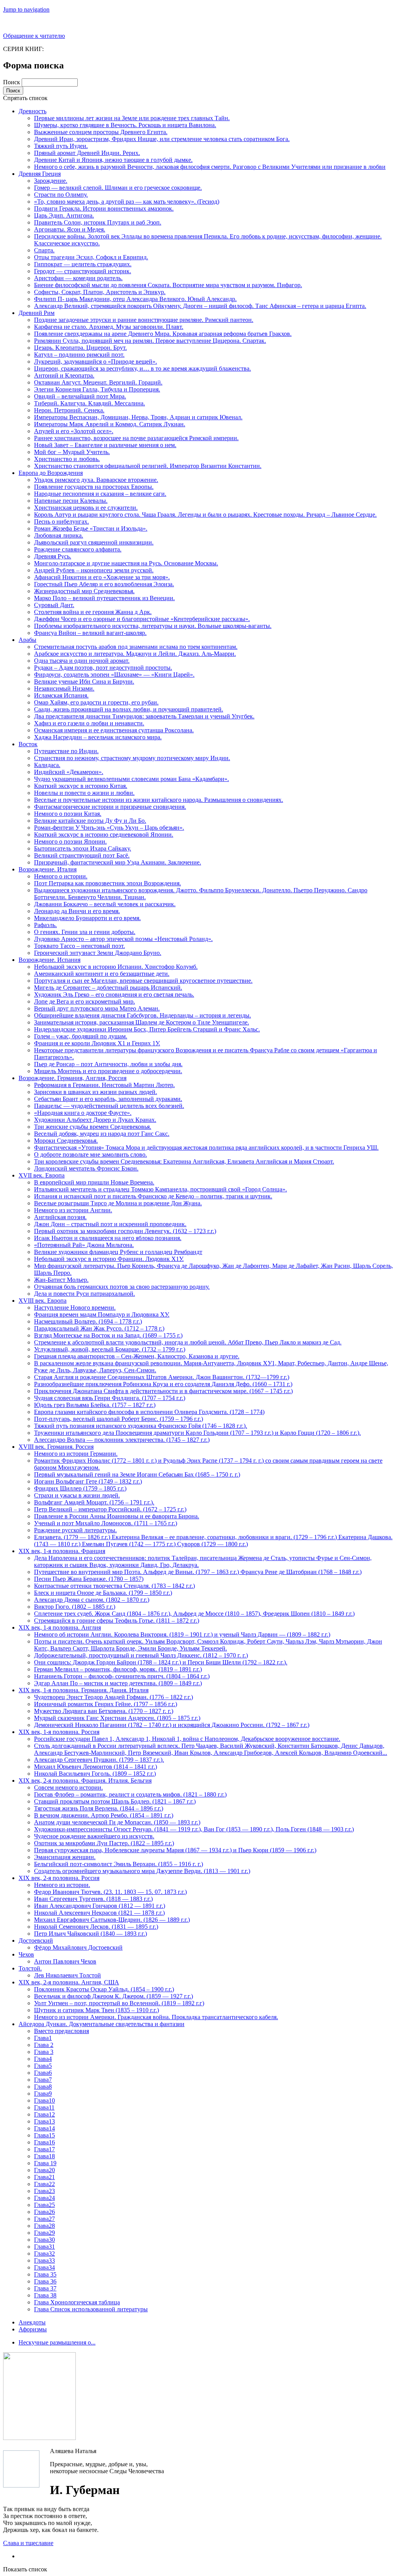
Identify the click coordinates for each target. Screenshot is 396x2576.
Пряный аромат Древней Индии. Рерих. (87, 153)
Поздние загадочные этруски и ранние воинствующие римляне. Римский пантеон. (144, 320)
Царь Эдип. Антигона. (64, 215)
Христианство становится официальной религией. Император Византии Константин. (148, 466)
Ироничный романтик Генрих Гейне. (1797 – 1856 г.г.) (106, 1704)
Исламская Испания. (61, 695)
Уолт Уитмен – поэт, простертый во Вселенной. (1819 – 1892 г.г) (119, 2003)
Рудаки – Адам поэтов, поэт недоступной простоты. (103, 668)
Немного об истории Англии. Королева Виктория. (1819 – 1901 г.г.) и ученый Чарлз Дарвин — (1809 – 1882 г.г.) (182, 1634)
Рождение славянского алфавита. (78, 549)
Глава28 (44, 2226)
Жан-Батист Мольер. (61, 1280)
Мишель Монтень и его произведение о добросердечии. (108, 1071)
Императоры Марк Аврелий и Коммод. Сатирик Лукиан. (110, 424)
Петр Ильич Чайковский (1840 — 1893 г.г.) (90, 1934)
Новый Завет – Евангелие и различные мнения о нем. (105, 445)
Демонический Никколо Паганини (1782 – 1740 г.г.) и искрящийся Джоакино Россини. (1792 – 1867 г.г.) (172, 1725)
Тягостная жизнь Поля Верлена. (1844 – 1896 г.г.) (99, 1808)
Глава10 (44, 2100)
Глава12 (44, 2114)
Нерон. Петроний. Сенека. (69, 410)
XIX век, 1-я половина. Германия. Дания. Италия (84, 1690)
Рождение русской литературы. (75, 1530)
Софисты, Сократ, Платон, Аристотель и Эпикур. (100, 292)
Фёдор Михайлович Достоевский (78, 1947)
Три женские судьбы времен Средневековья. (93, 1127)
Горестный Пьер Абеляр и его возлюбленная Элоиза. (104, 584)
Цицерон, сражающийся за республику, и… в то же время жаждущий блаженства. (143, 368)
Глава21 (44, 2177)
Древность (32, 111)
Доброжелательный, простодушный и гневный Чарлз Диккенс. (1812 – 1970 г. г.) (141, 1655)
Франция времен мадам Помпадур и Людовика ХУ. (102, 1314)
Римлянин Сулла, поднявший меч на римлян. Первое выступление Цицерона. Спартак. (150, 341)
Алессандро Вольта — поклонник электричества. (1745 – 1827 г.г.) (122, 1440)
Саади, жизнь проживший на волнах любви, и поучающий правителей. (129, 709)
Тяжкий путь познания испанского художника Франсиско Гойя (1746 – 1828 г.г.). (141, 1426)
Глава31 (44, 2247)
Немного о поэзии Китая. (68, 814)
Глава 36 (45, 2281)
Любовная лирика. (59, 535)
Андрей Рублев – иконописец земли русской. (94, 570)
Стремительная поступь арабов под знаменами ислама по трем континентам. (136, 647)
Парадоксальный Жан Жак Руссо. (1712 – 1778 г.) (99, 1328)
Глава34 (44, 2267)
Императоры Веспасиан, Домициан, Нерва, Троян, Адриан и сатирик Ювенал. (138, 417)
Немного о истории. (61, 876)
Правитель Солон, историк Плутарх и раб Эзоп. (98, 222)
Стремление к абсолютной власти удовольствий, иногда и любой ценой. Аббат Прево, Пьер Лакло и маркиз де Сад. (188, 1342)
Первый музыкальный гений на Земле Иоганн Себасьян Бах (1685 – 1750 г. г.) (137, 1474)
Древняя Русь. (53, 556)
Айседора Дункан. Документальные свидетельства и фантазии (102, 2024)
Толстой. (30, 1968)
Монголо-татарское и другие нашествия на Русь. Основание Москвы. (126, 563)
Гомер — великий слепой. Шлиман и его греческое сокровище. (118, 188)
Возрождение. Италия (48, 869)
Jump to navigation (26, 9)
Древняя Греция (40, 174)
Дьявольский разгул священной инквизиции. (94, 542)
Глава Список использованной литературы (91, 2309)
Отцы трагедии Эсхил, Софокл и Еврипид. (91, 257)
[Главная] (21, 2469)
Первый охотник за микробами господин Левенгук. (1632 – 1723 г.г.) (125, 1231)
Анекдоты (32, 2322)
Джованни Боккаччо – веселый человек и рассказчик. (105, 904)
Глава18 (44, 2156)
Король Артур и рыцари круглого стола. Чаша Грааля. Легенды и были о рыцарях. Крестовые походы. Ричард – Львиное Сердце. (205, 515)
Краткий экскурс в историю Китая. (81, 786)
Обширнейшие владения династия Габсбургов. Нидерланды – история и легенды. (143, 1015)
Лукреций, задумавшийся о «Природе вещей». (96, 362)
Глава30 (44, 2240)
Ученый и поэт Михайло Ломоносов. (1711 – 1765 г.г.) (106, 1523)
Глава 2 (44, 2045)
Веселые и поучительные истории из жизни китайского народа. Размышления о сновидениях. (159, 800)
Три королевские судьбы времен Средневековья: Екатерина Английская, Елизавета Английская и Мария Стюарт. (184, 1161)
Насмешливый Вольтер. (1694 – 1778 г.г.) (88, 1321)
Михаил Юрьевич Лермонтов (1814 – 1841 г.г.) (96, 1767)
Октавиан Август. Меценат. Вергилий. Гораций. (98, 382)
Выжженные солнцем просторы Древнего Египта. (101, 132)
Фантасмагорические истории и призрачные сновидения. (110, 807)
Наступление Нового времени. (75, 1308)
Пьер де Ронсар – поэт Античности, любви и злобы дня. (108, 1064)
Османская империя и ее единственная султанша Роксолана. (114, 730)
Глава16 (44, 2142)
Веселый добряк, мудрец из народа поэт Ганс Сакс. (102, 1134)
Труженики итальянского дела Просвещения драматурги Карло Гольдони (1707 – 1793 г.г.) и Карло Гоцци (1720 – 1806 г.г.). (197, 1433)
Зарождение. (51, 181)
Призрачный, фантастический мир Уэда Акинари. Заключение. (118, 862)
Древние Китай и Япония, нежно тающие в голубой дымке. (113, 160)
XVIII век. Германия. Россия (56, 1447)
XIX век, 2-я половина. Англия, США (69, 1982)
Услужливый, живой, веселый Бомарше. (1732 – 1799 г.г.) (110, 1349)
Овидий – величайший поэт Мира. (80, 396)
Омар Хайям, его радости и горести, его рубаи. (96, 702)
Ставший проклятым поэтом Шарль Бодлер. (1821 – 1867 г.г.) (115, 1801)
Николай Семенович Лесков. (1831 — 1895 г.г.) (96, 1927)
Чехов (26, 1954)
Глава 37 (45, 2288)
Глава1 (43, 2038)
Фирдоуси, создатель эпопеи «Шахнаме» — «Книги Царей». (114, 675)
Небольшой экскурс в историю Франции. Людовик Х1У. (109, 1259)
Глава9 (43, 2094)
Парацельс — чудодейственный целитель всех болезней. (109, 1106)
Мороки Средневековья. (66, 1141)
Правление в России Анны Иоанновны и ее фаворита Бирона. (117, 1516)
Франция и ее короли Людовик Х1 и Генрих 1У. (97, 1043)
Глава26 (44, 2212)
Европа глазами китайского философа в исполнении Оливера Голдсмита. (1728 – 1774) (149, 1412)
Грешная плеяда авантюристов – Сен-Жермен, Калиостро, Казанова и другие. (137, 1356)
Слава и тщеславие (28, 2543)
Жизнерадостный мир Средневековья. (84, 591)
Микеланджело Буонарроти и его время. (87, 918)
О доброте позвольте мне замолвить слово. (90, 1154)
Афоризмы (33, 2329)
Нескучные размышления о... (57, 2342)
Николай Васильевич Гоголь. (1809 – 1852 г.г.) (95, 1774)
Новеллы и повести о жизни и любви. (84, 793)
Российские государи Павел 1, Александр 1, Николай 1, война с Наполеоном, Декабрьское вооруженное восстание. (187, 1739)
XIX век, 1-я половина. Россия (59, 1732)
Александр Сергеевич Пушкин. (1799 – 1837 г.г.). (99, 1760)
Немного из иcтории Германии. (76, 1454)
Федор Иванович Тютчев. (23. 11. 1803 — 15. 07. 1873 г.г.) (110, 1892)
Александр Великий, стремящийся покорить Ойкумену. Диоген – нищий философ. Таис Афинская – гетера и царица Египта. (200, 306)
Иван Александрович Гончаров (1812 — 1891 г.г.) (100, 1906)
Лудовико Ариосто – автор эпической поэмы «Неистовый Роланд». (123, 939)
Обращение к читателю (34, 36)
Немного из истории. (62, 1885)
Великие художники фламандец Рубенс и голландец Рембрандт (118, 1252)
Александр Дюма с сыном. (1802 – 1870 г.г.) (92, 1600)
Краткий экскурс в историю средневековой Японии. (104, 835)
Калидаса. (47, 765)
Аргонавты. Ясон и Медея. (70, 229)
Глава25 (44, 2205)
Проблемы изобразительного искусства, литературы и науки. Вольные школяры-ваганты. (153, 626)
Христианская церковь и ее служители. (86, 508)
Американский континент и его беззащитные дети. (102, 974)
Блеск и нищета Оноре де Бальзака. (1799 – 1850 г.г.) (103, 1593)
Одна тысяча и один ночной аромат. (82, 661)
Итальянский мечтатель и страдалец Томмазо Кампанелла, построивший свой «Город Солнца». (160, 1189)
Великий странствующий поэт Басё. (82, 855)
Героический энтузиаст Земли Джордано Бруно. (98, 953)
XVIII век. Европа (43, 1301)
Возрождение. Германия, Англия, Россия (73, 1078)
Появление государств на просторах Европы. (94, 487)
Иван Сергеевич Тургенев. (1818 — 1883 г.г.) (93, 1899)
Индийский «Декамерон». (69, 772)
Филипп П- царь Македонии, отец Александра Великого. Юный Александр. (135, 299)
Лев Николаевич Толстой (67, 1975)
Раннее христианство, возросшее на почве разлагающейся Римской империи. (136, 438)
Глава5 (43, 2066)
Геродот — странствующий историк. (83, 271)
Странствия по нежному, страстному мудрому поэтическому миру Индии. (132, 758)
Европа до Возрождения (51, 473)
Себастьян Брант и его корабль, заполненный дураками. (108, 1099)
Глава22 (44, 2184)
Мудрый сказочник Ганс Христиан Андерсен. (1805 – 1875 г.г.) (117, 1718)
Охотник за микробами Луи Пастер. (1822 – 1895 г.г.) (104, 1843)
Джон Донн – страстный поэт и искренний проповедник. (110, 1224)
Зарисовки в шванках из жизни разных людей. (96, 1092)
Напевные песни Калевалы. (71, 501)
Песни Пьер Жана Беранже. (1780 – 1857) (89, 1579)
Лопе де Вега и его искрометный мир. (84, 1001)
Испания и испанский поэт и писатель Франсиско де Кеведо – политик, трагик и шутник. (153, 1196)
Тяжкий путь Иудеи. (61, 146)
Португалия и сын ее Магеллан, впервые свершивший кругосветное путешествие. (143, 981)
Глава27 (44, 2219)
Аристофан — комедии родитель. (78, 278)
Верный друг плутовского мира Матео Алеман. (97, 1008)
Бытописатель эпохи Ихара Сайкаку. (83, 848)
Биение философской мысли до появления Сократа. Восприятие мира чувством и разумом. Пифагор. (168, 285)
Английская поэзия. (60, 1217)
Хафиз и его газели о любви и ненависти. (89, 723)
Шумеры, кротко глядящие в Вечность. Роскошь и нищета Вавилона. (125, 125)
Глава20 (44, 2170)
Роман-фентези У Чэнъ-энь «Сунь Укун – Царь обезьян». (109, 828)
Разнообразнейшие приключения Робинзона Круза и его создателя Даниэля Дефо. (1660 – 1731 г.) (163, 1384)
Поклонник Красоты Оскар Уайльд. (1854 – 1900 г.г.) (104, 1989)
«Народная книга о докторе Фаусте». (83, 1113)
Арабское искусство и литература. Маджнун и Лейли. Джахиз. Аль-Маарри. (135, 654)
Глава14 (44, 2128)
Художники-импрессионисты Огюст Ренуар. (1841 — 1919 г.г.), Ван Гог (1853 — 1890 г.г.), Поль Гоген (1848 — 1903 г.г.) (194, 1829)
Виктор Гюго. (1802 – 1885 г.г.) (75, 1607)
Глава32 (44, 2254)
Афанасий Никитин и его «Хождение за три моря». (102, 577)
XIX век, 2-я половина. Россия (59, 1878)
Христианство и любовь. (67, 459)
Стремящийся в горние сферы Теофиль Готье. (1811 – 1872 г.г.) (117, 1621)
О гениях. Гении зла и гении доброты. (85, 932)
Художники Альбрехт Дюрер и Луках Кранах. (95, 1120)
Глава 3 (44, 2052)
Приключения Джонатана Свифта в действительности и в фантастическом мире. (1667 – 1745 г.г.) (163, 1391)
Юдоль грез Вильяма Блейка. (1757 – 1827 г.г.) (95, 1405)
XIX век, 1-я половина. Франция (62, 1551)
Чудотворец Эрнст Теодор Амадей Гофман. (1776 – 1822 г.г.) (114, 1697)
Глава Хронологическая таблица (77, 2302)
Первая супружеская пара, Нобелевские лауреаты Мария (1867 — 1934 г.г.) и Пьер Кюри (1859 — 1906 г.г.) (175, 1850)
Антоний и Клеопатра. (64, 375)
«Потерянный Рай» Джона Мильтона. (84, 1245)
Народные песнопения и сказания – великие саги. (100, 494)
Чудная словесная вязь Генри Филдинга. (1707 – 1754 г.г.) (110, 1398)
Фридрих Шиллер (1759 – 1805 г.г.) (80, 1488)
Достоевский (36, 1941)
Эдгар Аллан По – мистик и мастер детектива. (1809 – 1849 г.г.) (118, 1683)
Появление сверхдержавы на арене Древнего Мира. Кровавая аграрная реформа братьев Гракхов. (163, 334)
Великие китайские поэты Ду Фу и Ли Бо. (90, 821)
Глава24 (44, 2198)
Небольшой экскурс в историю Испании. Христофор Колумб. (116, 967)
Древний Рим (37, 313)
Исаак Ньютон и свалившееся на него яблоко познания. (108, 1238)
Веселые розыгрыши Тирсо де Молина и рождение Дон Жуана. (118, 1203)
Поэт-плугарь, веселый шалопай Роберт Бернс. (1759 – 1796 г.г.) (119, 1419)
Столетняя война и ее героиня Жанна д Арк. (93, 612)
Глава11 (44, 2107)
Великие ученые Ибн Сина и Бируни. (84, 681)
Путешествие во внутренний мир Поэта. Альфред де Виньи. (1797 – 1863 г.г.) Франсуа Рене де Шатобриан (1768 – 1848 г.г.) (198, 1572)
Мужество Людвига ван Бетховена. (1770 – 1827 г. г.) (104, 1711)
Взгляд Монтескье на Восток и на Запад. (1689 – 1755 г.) (108, 1335)
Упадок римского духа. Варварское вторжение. (96, 480)
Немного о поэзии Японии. (70, 841)
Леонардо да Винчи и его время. (77, 911)
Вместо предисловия (61, 2031)
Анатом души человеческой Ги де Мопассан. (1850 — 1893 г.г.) (117, 1822)
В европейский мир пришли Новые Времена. (94, 1182)
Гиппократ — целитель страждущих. (83, 264)
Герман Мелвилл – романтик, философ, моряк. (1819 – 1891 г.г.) (118, 1669)
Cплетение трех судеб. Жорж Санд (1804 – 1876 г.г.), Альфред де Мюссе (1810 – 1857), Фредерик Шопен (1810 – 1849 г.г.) (194, 1614)
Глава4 (43, 2059)
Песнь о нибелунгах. (61, 521)
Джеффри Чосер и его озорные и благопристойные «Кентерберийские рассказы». (142, 619)
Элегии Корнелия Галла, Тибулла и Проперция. (97, 389)
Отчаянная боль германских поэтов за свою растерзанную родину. (122, 1287)
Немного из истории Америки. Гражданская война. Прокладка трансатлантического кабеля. (156, 2017)
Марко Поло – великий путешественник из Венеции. (104, 598)
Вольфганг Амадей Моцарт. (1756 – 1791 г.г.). (94, 1502)
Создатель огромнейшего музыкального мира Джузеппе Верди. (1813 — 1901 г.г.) (142, 1871)
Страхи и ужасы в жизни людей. (77, 1495)
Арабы (27, 640)
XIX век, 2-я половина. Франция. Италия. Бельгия (85, 1781)
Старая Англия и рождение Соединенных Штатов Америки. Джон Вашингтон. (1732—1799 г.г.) (162, 1377)
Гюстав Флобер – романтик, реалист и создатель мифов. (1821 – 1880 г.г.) (130, 1794)
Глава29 (44, 2233)
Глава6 (43, 2073)
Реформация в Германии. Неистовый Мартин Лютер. (104, 1085)
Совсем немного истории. (68, 1787)
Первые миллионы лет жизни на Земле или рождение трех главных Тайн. (132, 118)
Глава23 (44, 2191)
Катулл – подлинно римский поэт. (79, 355)
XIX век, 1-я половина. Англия (60, 1627)
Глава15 (44, 2135)
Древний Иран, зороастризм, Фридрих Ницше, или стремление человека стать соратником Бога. (162, 139)
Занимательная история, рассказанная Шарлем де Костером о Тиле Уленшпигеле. (142, 1022)
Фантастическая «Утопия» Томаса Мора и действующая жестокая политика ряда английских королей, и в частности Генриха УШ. (206, 1148)
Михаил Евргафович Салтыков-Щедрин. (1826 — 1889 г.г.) (112, 1920)
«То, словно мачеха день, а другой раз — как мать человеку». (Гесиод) (127, 202)
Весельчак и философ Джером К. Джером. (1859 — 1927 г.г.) (114, 1996)
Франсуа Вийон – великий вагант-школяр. (90, 633)
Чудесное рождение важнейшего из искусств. (94, 1836)
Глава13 (44, 2121)
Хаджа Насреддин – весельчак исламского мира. (98, 737)
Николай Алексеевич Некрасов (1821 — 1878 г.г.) (99, 1913)
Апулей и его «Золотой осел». (74, 431)
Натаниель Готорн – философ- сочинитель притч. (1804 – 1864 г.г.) (122, 1676)
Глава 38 (45, 2295)
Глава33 (44, 2260)
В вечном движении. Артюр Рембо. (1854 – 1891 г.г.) (104, 1815)
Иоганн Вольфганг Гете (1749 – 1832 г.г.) (88, 1481)
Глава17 (44, 2149)
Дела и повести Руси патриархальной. (84, 1294)
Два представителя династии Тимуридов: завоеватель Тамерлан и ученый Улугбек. (144, 716)
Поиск (12, 82)
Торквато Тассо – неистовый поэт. (79, 946)
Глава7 (43, 2080)
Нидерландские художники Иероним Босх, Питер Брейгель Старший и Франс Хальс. (147, 1029)
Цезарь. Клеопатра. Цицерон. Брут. (80, 348)
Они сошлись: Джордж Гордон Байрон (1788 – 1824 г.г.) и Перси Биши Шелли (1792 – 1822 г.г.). (161, 1662)
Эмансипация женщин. (65, 1857)
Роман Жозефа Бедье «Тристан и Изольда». (91, 528)
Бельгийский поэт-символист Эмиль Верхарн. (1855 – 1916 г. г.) (119, 1864)
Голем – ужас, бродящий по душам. (81, 1036)
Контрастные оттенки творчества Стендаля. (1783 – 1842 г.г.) (114, 1586)
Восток (28, 744)
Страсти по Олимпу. (61, 195)
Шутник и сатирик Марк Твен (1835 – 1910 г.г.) (96, 2010)
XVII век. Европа (42, 1175)
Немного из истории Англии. (73, 1210)
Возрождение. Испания (49, 960)
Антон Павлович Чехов (65, 1961)
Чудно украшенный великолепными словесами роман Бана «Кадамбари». (131, 779)
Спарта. (44, 250)
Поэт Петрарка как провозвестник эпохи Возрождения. (108, 883)
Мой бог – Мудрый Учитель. (72, 452)
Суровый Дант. (54, 605)
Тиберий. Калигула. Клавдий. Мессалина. (90, 403)
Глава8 (43, 2087)
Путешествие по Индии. (66, 751)
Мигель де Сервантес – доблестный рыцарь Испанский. (108, 988)
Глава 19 (45, 2163)
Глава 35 (45, 2274)
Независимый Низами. (64, 688)
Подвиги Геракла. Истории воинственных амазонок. (104, 208)
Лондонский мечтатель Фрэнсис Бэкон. (86, 1168)
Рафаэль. (45, 925)
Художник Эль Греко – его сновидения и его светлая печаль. (114, 994)
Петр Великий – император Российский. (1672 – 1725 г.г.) (110, 1509)
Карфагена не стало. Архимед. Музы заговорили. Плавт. (109, 327)
